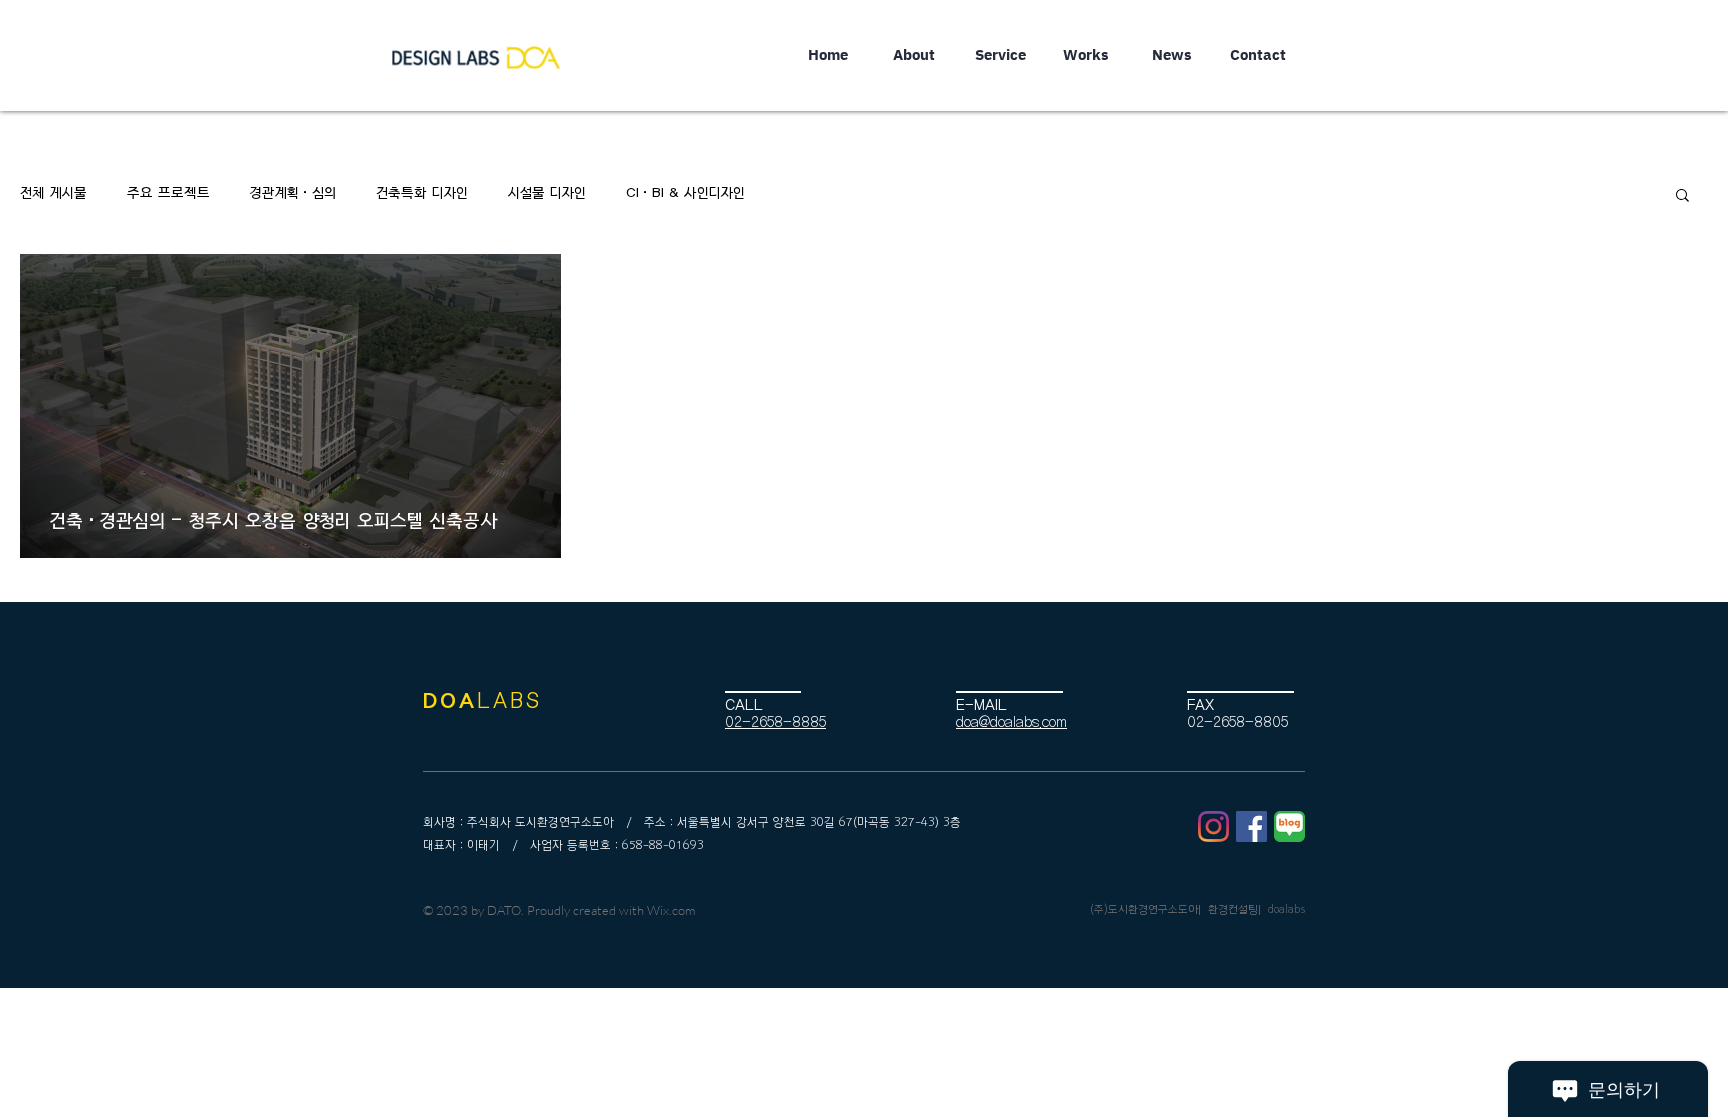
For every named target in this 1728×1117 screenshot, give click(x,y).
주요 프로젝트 (168, 193)
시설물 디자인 (547, 193)
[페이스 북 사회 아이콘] (1251, 826)
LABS (509, 701)
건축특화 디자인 (422, 193)
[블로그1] (1289, 826)
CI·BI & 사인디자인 (685, 193)
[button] (1682, 196)
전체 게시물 (53, 193)
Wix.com (671, 910)
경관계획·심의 (293, 193)
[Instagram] (1213, 826)
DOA (450, 701)
